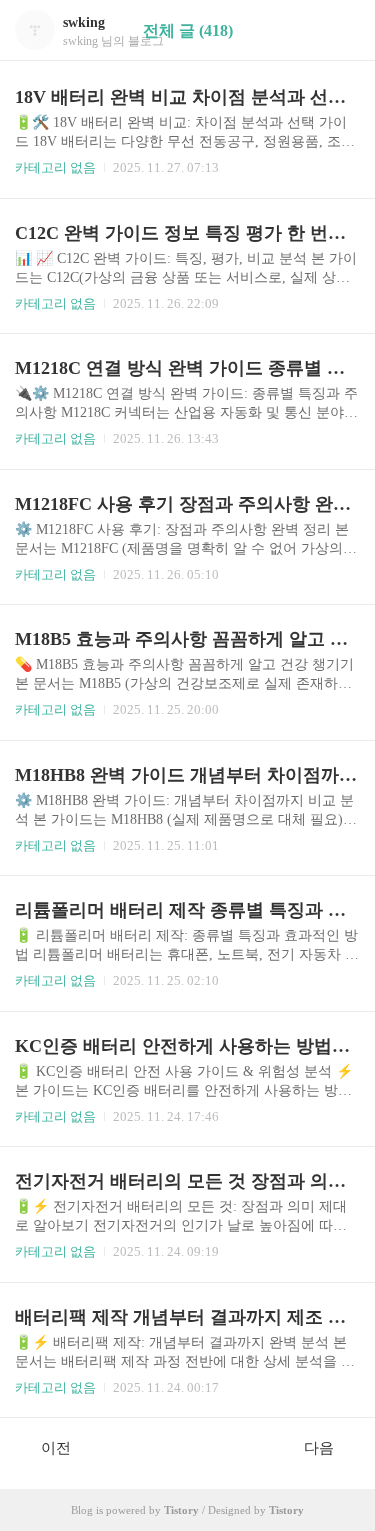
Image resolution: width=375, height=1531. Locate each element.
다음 (319, 1448)
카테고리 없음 (55, 167)
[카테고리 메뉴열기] (340, 30)
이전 (56, 1448)
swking (84, 22)
